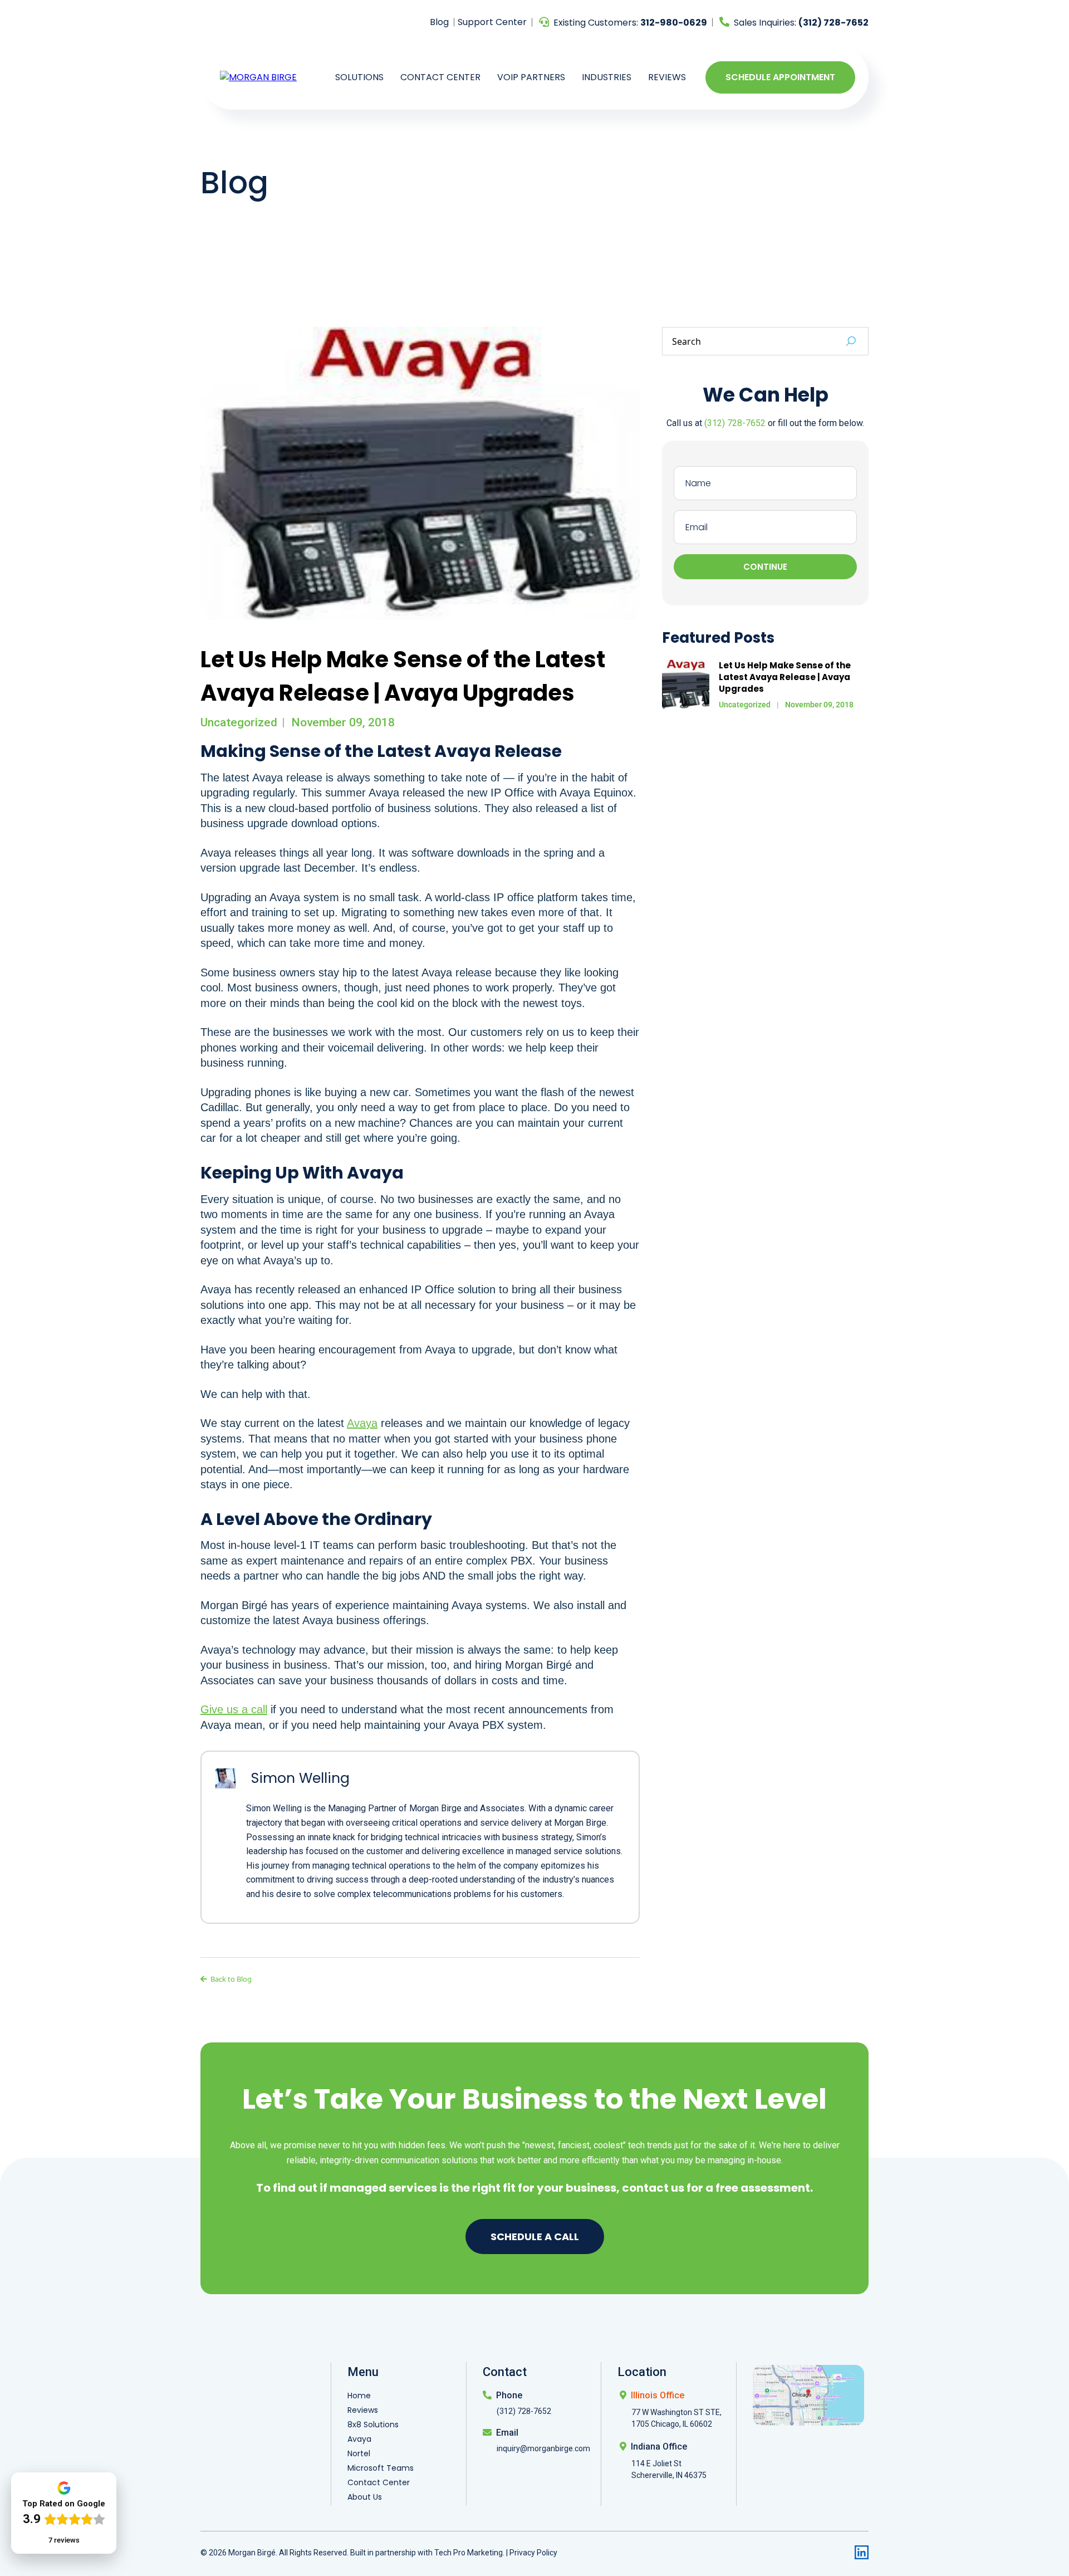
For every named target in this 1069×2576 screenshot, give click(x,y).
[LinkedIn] (862, 2552)
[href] (808, 2394)
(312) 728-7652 (735, 423)
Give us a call (234, 1709)
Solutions (359, 77)
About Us (365, 2497)
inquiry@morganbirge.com (543, 2448)
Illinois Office (658, 2395)
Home (359, 2396)
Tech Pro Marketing (469, 2553)
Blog (439, 22)
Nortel (359, 2453)
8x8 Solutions (373, 2425)
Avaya (362, 1423)
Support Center (492, 22)
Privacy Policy (533, 2553)
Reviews (667, 77)
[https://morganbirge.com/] (258, 77)
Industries (607, 77)
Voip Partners (531, 77)
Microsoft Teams (381, 2468)
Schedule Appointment (780, 77)
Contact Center (440, 77)
